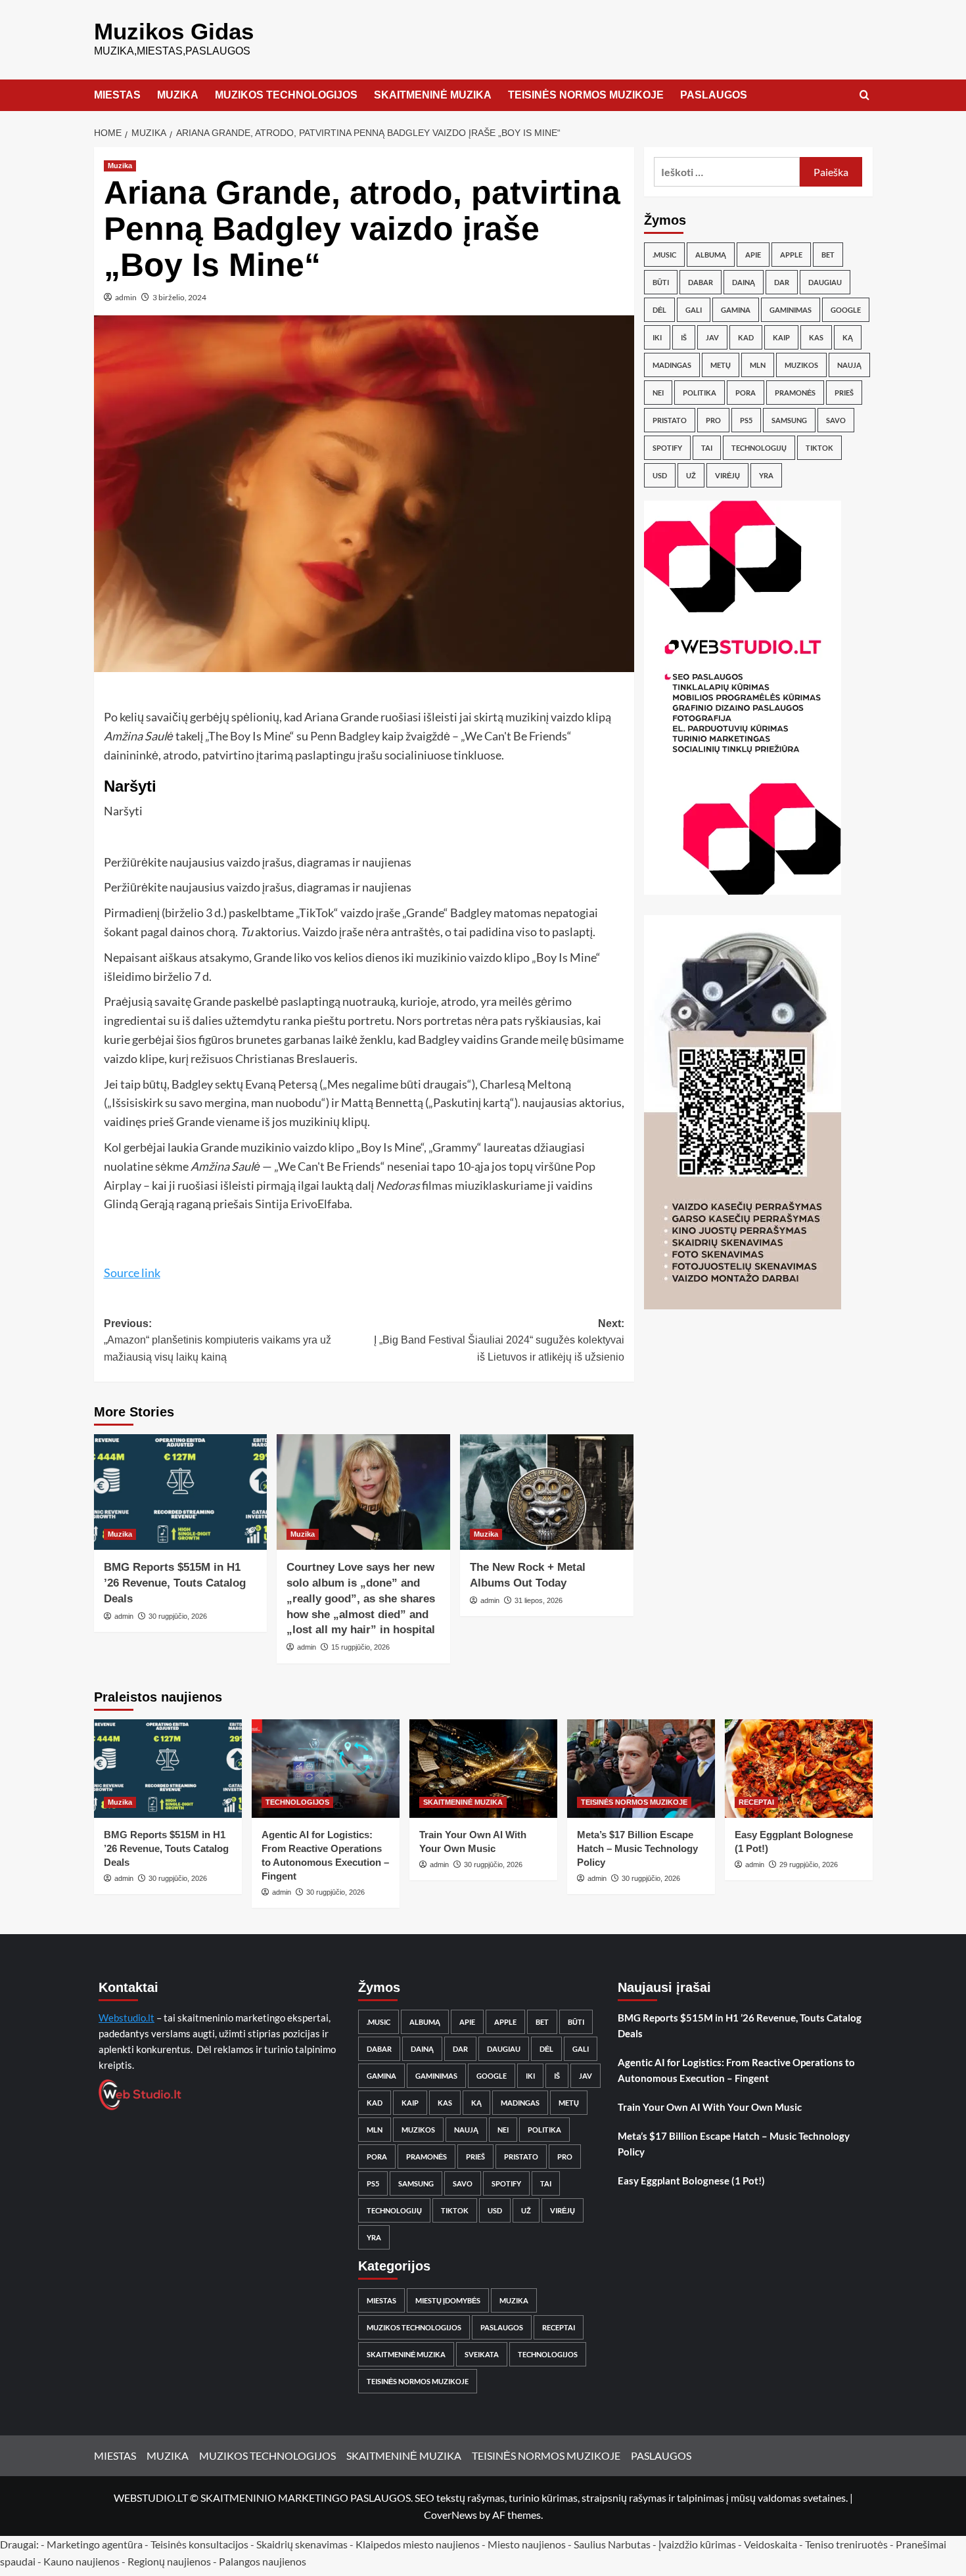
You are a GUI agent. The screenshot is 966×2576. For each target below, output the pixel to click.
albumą (711, 255)
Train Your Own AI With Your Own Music (710, 2107)
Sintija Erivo (286, 1204)
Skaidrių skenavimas (302, 2544)
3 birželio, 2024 (179, 297)
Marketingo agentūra (95, 2544)
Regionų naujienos (169, 2561)
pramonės (795, 393)
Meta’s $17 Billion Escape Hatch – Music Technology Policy (637, 1848)
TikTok (819, 448)
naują (849, 365)
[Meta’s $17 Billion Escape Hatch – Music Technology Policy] (641, 1769)
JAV (712, 337)
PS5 (746, 420)
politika (700, 393)
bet (828, 255)
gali (694, 310)
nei (658, 393)
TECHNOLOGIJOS (297, 1802)
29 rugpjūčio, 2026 (809, 1864)
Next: (499, 1340)
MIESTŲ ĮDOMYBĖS (448, 2300)
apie (753, 255)
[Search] (864, 96)
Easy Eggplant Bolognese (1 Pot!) (691, 2181)
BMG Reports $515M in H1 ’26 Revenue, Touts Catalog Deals (175, 1583)
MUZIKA (178, 95)
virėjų (727, 475)
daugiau (825, 282)
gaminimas (791, 310)
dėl (659, 310)
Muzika (120, 166)
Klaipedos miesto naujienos (418, 2544)
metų (721, 365)
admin (126, 297)
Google (846, 310)
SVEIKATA (482, 2354)
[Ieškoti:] (727, 172)
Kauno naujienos (81, 2561)
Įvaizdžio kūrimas (697, 2544)
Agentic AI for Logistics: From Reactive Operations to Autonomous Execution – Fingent (736, 2070)
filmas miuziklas (440, 1185)
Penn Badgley (345, 736)
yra (766, 475)
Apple (791, 255)
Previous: (218, 1340)
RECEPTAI (756, 1802)
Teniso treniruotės (846, 2544)
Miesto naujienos (527, 2544)
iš (684, 337)
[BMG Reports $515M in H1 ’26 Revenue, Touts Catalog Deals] (181, 1492)
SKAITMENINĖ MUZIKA (433, 95)
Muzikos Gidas (174, 31)
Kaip (781, 337)
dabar (701, 282)
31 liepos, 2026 (539, 1600)
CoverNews (450, 2515)
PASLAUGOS (714, 95)
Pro (713, 420)
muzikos (801, 365)
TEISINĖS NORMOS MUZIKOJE (586, 95)
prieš (844, 393)
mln (758, 365)
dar (782, 282)
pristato (670, 420)
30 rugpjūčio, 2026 (178, 1616)
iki (657, 337)
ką (848, 337)
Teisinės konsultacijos (199, 2544)
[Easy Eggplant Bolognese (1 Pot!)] (799, 1769)
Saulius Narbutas (612, 2544)
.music (664, 255)
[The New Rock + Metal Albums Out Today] (547, 1492)
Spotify (667, 448)
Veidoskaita (770, 2544)
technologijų (759, 448)
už (691, 475)
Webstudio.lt (126, 2018)
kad (746, 337)
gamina (736, 310)
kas (816, 337)
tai (707, 448)
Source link (132, 1273)
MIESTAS (117, 95)
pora (746, 393)
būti (661, 282)
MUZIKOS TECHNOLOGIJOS (286, 95)
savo (836, 420)
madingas (672, 365)
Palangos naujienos (263, 2561)
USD (660, 475)
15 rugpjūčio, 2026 (360, 1647)
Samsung (789, 420)
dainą (744, 282)
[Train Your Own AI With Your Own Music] (483, 1769)
